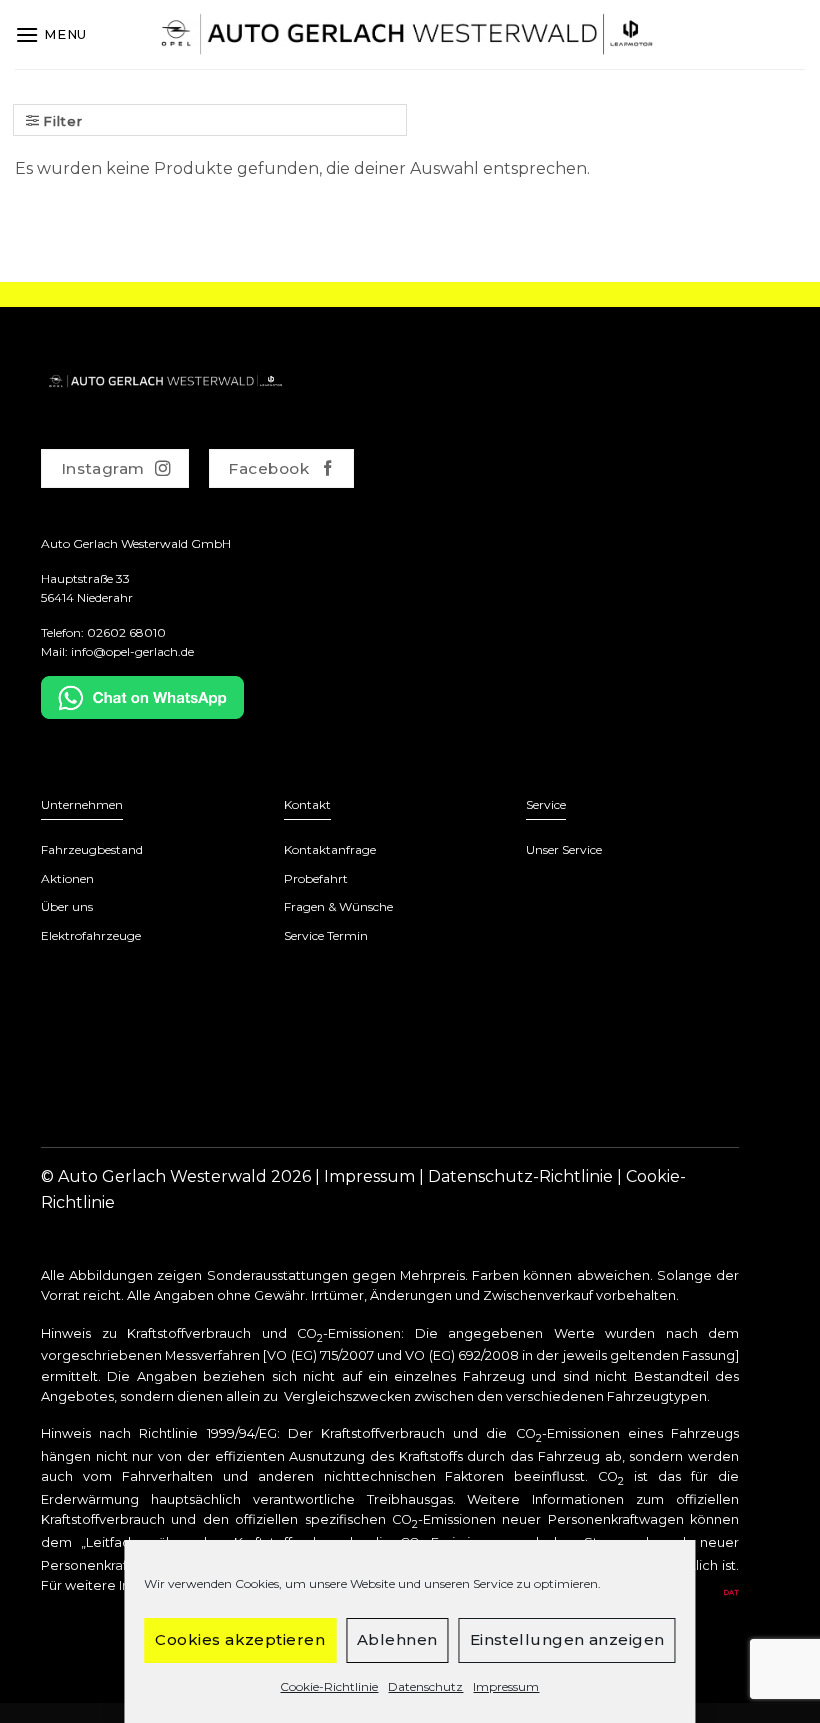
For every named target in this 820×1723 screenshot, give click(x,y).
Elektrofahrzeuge (91, 935)
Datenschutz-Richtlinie (520, 1176)
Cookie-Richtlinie (329, 1686)
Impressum (506, 1686)
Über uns (67, 906)
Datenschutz (425, 1686)
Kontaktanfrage (330, 849)
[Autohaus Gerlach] (410, 34)
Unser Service (564, 849)
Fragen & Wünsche (338, 906)
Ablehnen (397, 1639)
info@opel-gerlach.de (132, 651)
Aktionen (67, 878)
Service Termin (326, 935)
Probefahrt (316, 878)
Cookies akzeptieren (240, 1639)
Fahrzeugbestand (92, 849)
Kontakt (307, 804)
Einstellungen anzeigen (567, 1639)
